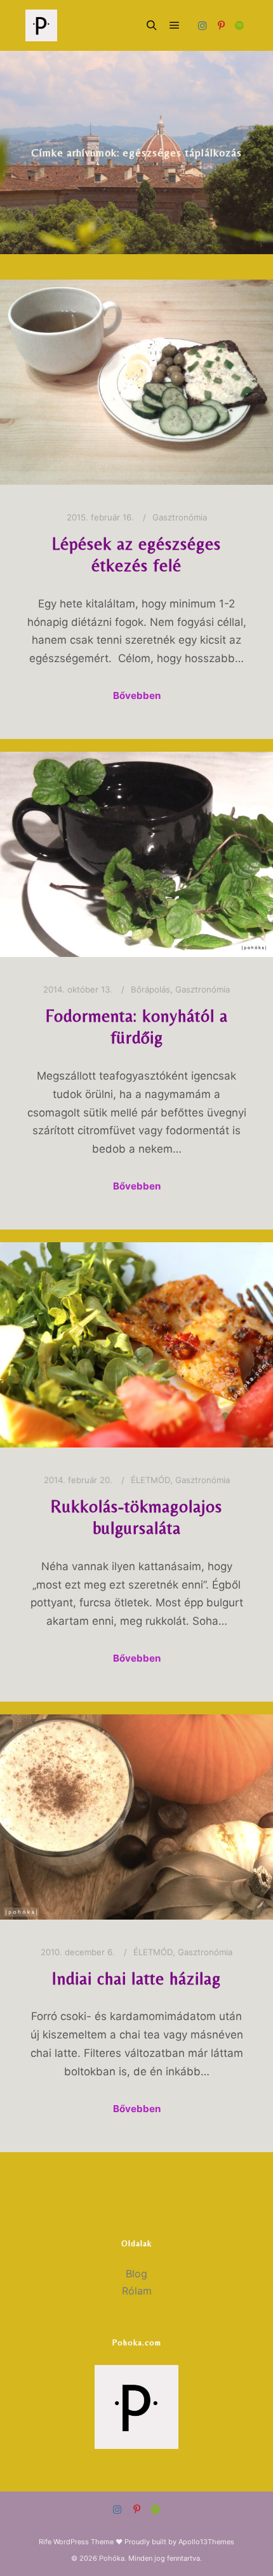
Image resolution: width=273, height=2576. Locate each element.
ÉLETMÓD (150, 1480)
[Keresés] (152, 25)
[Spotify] (239, 25)
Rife (45, 2542)
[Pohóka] (41, 25)
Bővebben (137, 695)
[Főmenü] (175, 25)
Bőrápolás (150, 989)
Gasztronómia (180, 517)
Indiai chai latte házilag (136, 1978)
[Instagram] (203, 25)
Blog (136, 2274)
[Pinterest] (221, 25)
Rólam (137, 2291)
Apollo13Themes (206, 2542)
